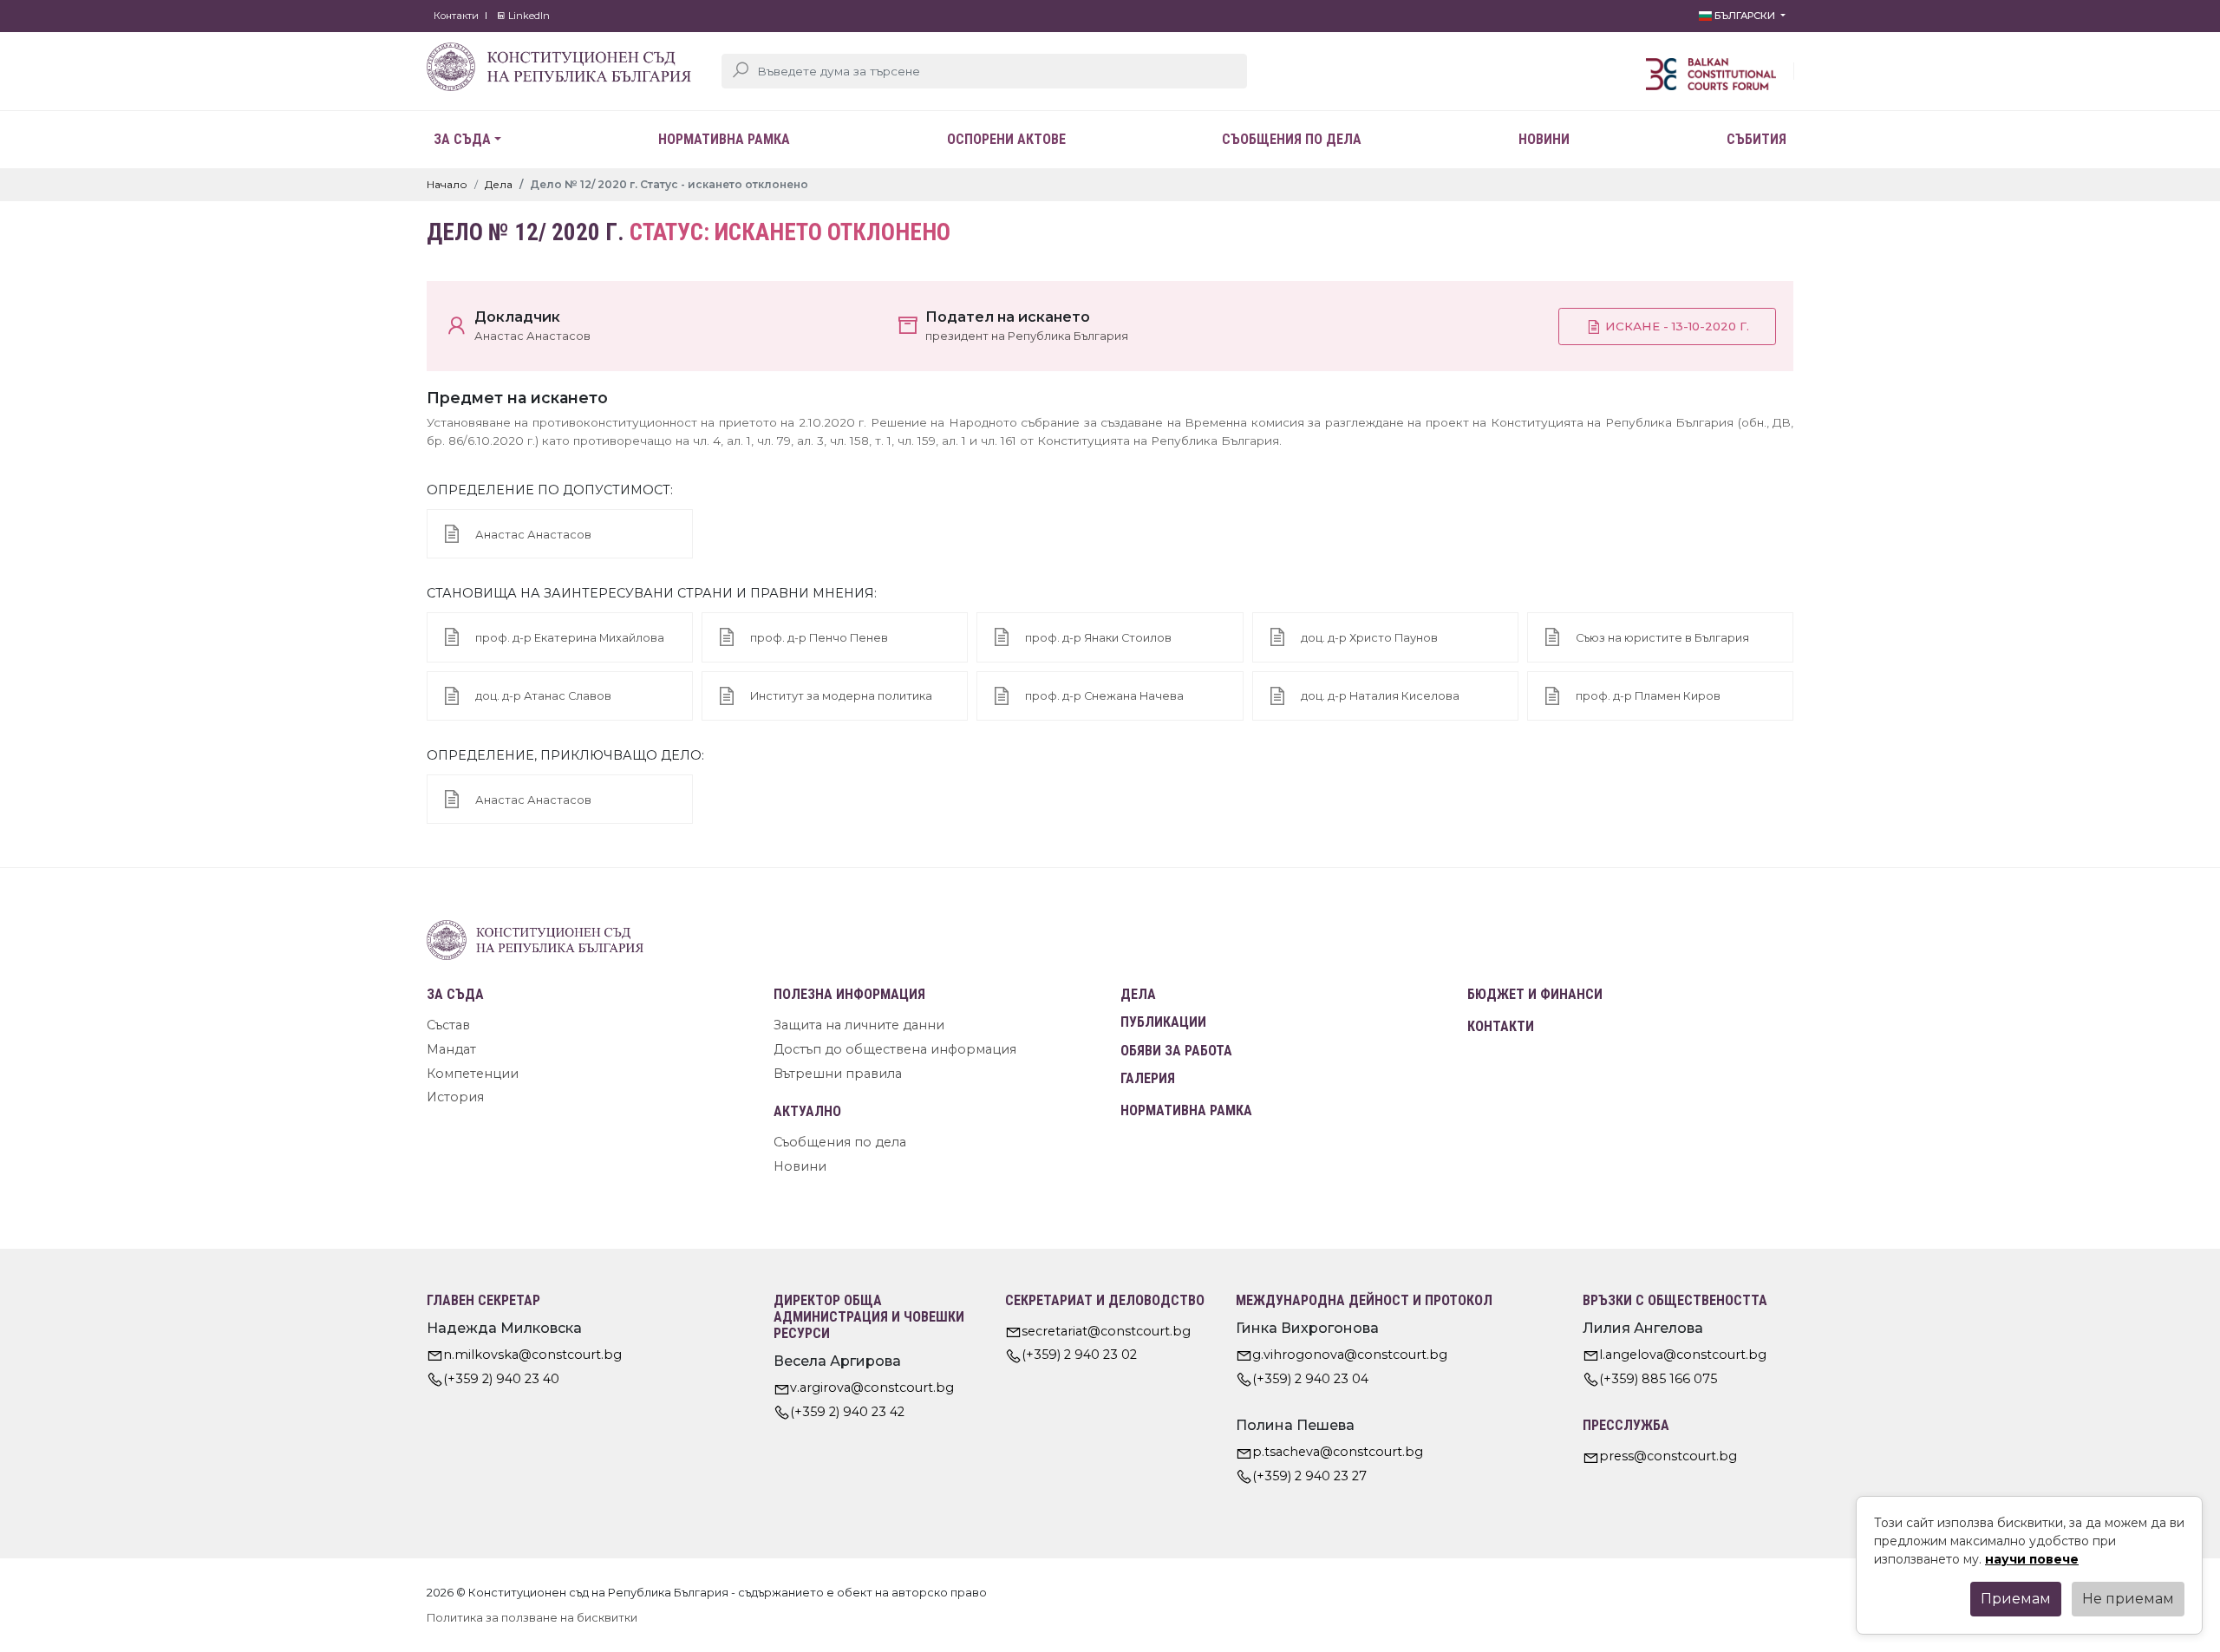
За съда (462, 139)
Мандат (451, 1049)
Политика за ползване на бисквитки (532, 1618)
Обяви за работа (1176, 1051)
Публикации (1163, 1022)
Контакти (456, 16)
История (455, 1097)
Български (1745, 16)
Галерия (1148, 1078)
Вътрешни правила (838, 1074)
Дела (499, 184)
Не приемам (2128, 1599)
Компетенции (473, 1074)
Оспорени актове (1006, 139)
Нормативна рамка (724, 139)
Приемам (2016, 1599)
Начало (447, 184)
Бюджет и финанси (1535, 994)
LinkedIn (528, 16)
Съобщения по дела (1292, 139)
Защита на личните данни (859, 1025)
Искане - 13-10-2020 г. (1675, 326)
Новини (1544, 139)
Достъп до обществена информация (895, 1049)
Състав (448, 1025)
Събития (1756, 139)
